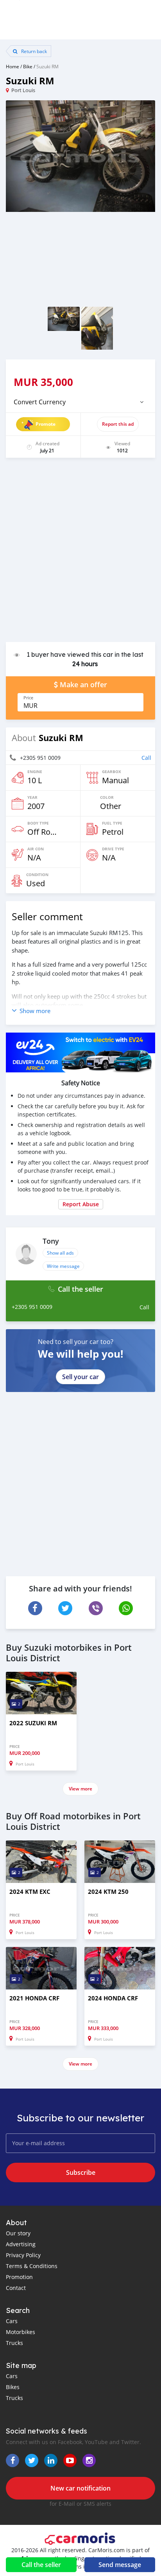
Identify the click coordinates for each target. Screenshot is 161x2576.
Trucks (14, 2343)
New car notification (80, 2488)
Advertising (21, 2244)
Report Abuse (81, 1204)
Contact (16, 2288)
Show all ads (60, 1253)
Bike (28, 66)
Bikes (13, 2387)
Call (146, 758)
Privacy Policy (23, 2255)
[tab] (80, 402)
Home (13, 66)
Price (28, 698)
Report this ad (118, 424)
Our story (18, 2233)
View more (80, 1789)
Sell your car (80, 1377)
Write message (63, 1266)
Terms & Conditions (32, 2266)
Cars (12, 2321)
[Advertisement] (80, 554)
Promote (46, 424)
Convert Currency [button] (40, 402)
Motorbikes (21, 2332)
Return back (33, 51)
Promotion (19, 2277)
